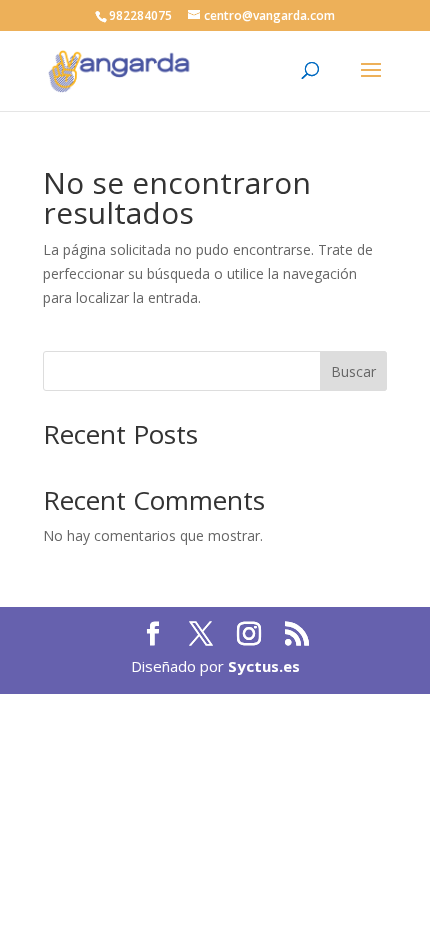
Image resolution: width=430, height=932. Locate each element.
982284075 (140, 15)
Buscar (353, 371)
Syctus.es (264, 666)
